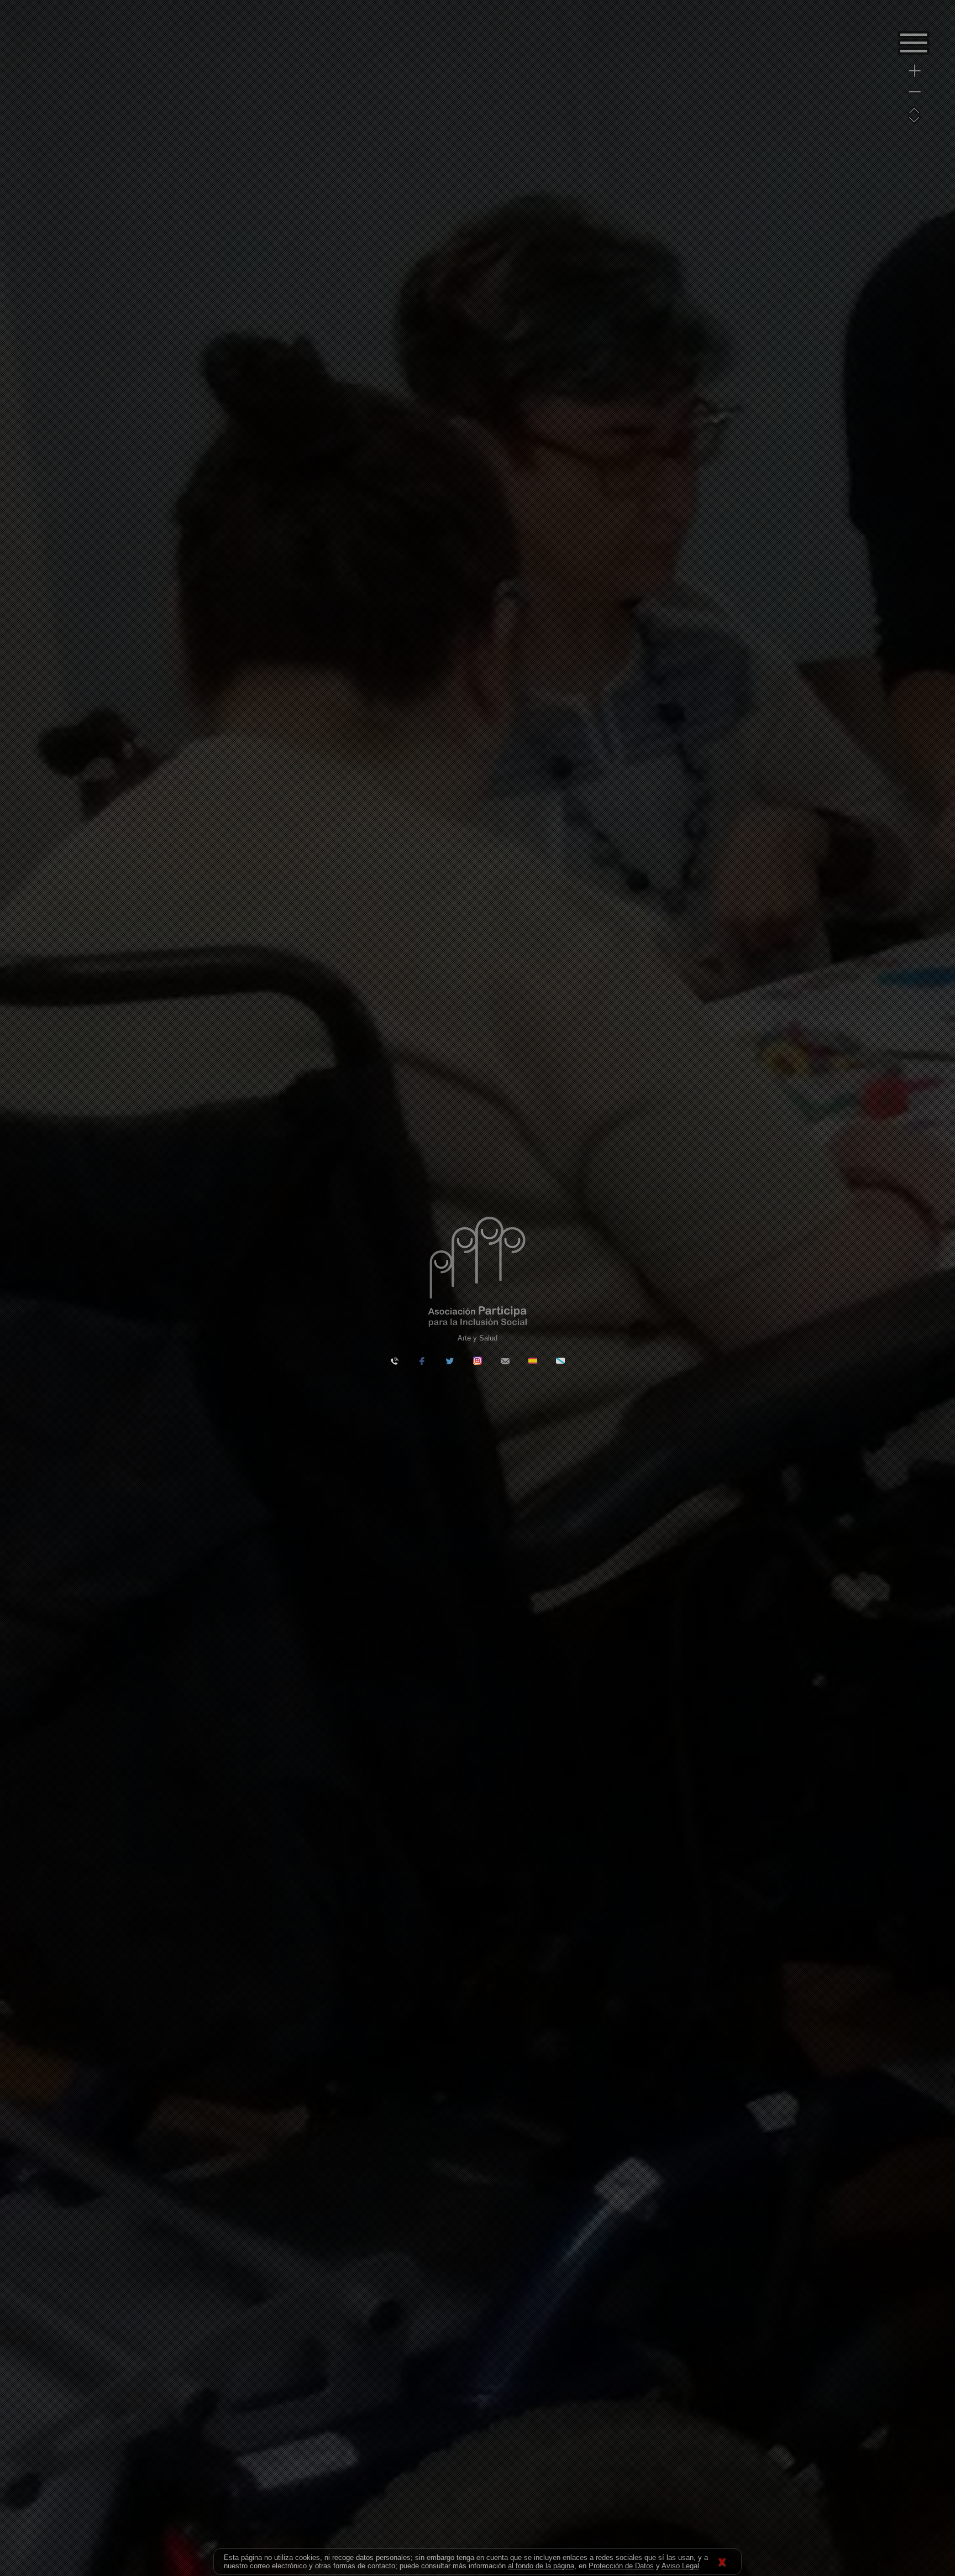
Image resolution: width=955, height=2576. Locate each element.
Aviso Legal (680, 2566)
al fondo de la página (541, 2566)
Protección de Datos (621, 2566)
